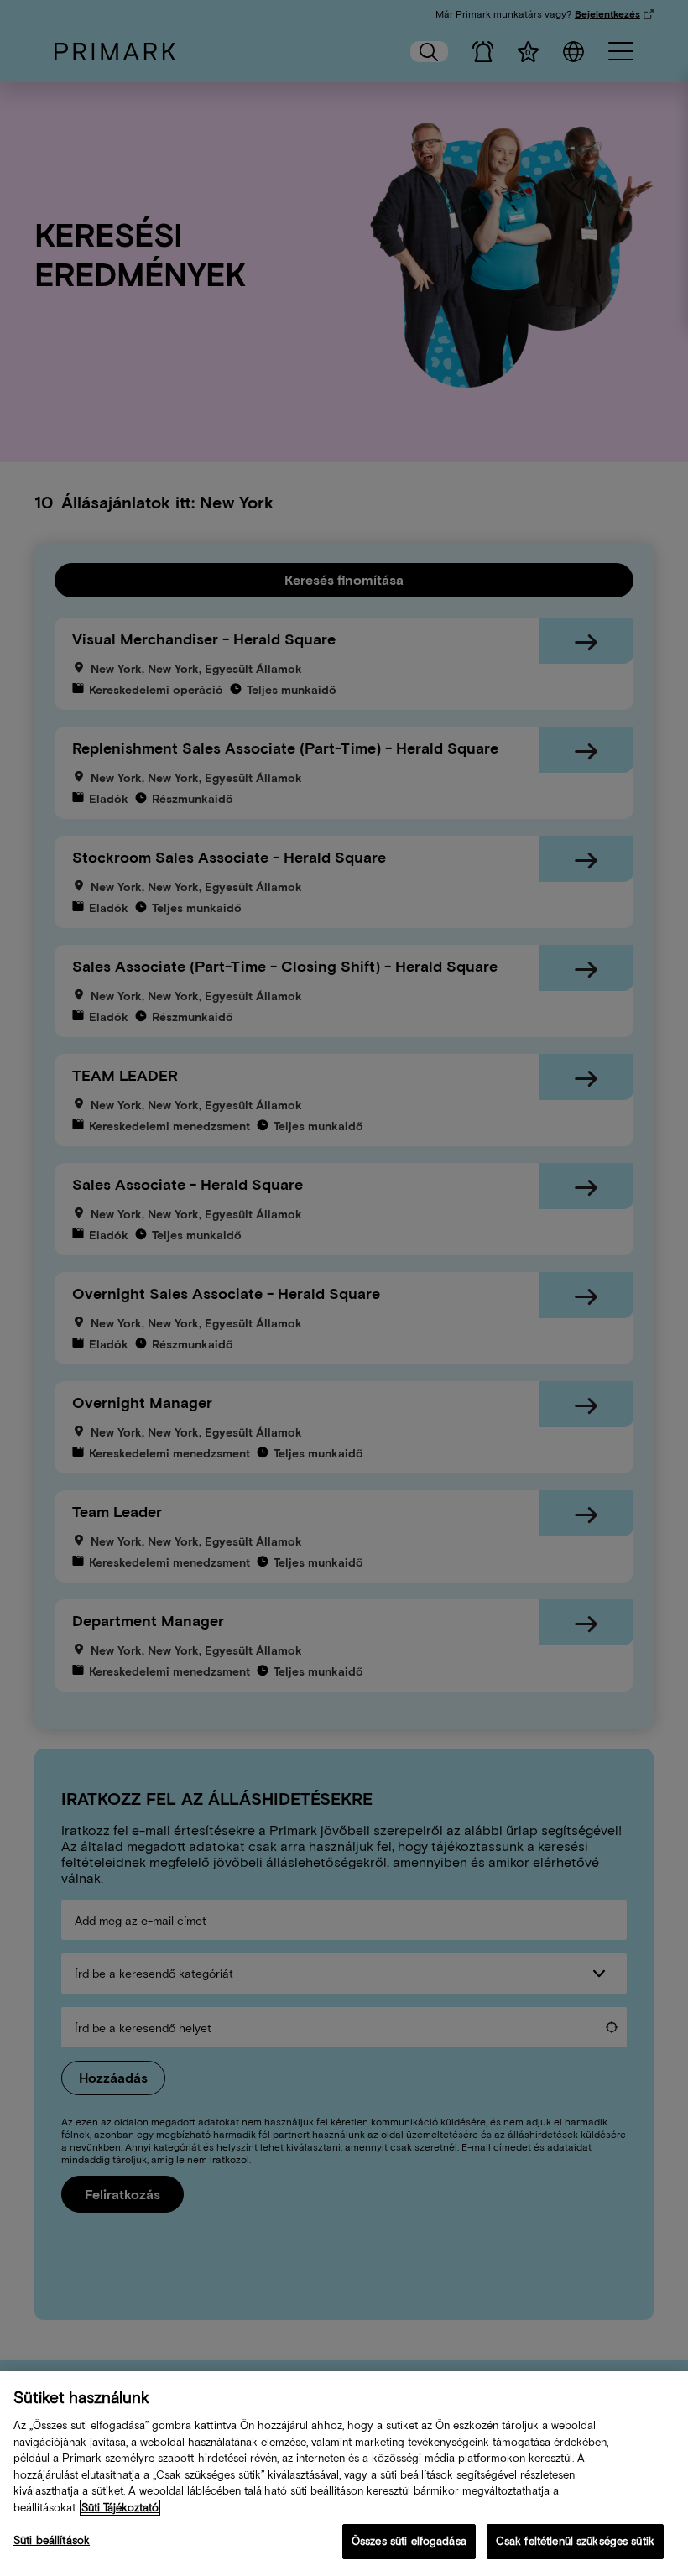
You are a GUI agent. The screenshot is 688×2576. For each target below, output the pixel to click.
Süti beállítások (52, 2540)
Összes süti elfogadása (409, 2541)
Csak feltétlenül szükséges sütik (575, 2541)
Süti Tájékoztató (120, 2508)
